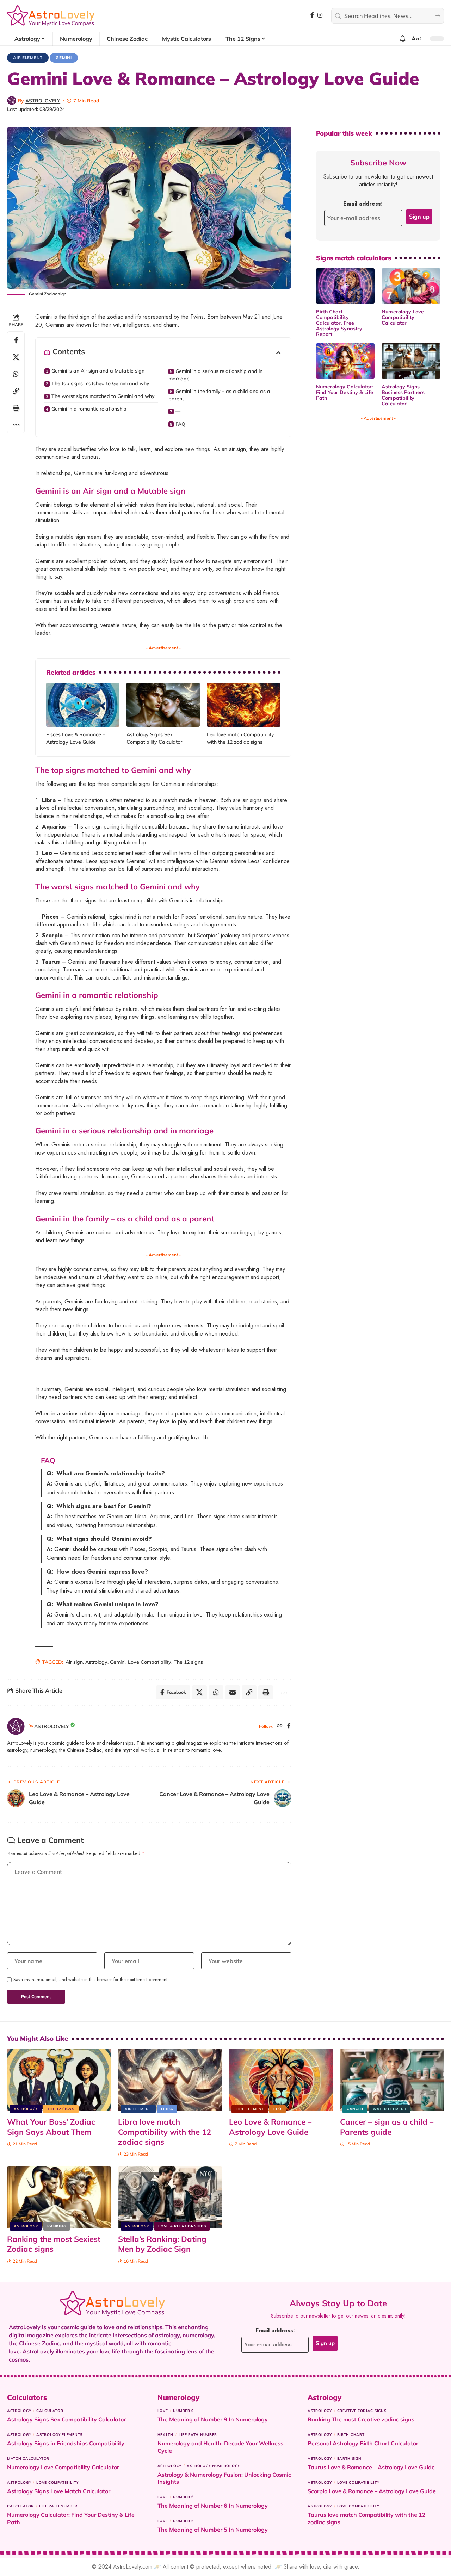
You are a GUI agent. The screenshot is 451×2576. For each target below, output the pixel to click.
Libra (167, 2109)
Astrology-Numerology (213, 2466)
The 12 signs (188, 1662)
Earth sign (349, 2459)
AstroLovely (43, 101)
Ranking (57, 2226)
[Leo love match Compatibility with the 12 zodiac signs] (243, 705)
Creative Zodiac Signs (362, 2411)
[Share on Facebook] (16, 340)
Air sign (74, 1662)
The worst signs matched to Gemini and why (103, 396)
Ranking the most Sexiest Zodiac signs (54, 2244)
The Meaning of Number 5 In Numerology (213, 2530)
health (165, 2435)
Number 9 (183, 2411)
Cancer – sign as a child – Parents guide (387, 2127)
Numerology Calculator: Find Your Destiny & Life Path (345, 392)
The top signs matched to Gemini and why (100, 383)
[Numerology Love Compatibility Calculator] (411, 286)
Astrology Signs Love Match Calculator (59, 2491)
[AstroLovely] (51, 16)
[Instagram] (320, 15)
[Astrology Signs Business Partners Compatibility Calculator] (411, 361)
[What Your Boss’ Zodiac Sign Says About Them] (59, 2080)
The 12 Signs (61, 2109)
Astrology (96, 1662)
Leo (277, 2109)
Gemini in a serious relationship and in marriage (215, 375)
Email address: (363, 204)
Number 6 (183, 2497)
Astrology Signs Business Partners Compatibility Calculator (403, 395)
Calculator (50, 2411)
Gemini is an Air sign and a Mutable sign (98, 371)
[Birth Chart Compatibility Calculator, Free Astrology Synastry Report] (345, 286)
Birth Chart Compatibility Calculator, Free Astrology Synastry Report (339, 323)
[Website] (280, 1726)
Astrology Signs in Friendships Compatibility (66, 2443)
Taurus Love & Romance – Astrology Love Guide (371, 2467)
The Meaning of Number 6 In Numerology (213, 2506)
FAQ (180, 424)
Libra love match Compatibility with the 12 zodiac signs (165, 2132)
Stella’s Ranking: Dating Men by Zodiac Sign (162, 2244)
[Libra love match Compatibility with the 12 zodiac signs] (170, 2080)
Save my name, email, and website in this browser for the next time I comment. (91, 1980)
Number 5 (183, 2521)
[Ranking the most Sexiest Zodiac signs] (59, 2197)
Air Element (28, 58)
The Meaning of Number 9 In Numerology (213, 2419)
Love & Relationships (182, 2226)
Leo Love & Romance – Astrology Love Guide (270, 2127)
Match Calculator (28, 2459)
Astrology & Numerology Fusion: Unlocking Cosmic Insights (224, 2478)
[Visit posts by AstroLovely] (12, 101)
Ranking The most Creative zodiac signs (361, 2419)
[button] (416, 39)
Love (163, 2411)
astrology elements (59, 2435)
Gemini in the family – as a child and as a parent (219, 395)
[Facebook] (312, 15)
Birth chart (351, 2435)
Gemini (64, 58)
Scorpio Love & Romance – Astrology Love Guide (372, 2491)
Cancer (355, 2109)
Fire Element (250, 2109)
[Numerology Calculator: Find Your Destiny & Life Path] (345, 361)
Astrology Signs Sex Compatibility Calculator (66, 2419)
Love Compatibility (150, 1662)
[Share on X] (16, 357)
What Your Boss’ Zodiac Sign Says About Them (51, 2127)
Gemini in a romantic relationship (89, 409)
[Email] (233, 1692)
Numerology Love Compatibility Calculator (403, 317)
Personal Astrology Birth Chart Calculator (363, 2443)
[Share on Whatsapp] (16, 374)
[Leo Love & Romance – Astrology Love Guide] (281, 2080)
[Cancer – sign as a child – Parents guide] (392, 2080)
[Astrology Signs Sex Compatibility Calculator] (163, 705)
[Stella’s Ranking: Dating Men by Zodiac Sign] (170, 2197)
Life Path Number (58, 2506)
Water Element (390, 2109)
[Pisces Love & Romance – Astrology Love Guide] (83, 705)
